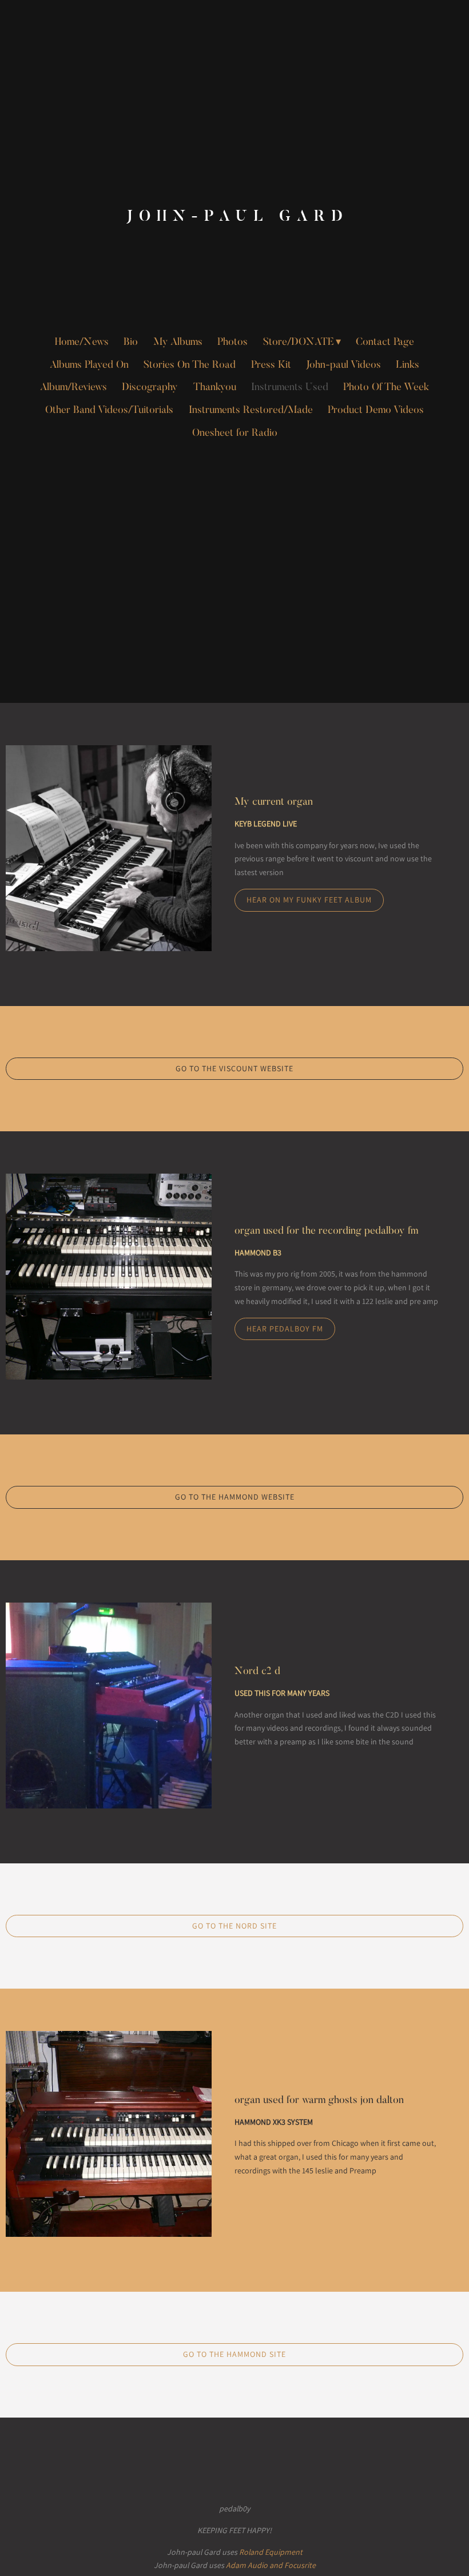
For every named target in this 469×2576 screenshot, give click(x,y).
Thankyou (215, 388)
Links (408, 365)
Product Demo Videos (376, 411)
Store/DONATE (299, 343)
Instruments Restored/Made (251, 411)
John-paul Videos (343, 365)
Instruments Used (290, 388)
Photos (232, 343)
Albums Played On (89, 365)
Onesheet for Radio (235, 434)
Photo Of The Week (386, 388)
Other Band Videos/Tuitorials (109, 411)
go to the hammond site (234, 2354)
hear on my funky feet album (309, 900)
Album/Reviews (73, 388)
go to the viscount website (234, 1068)
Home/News (82, 343)
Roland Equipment (271, 2552)
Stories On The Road (190, 365)
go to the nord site (234, 1926)
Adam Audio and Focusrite (271, 2565)
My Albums (178, 343)
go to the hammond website (235, 1497)
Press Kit (271, 365)
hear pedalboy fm (285, 1329)
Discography (150, 388)
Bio (131, 343)
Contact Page (385, 343)
